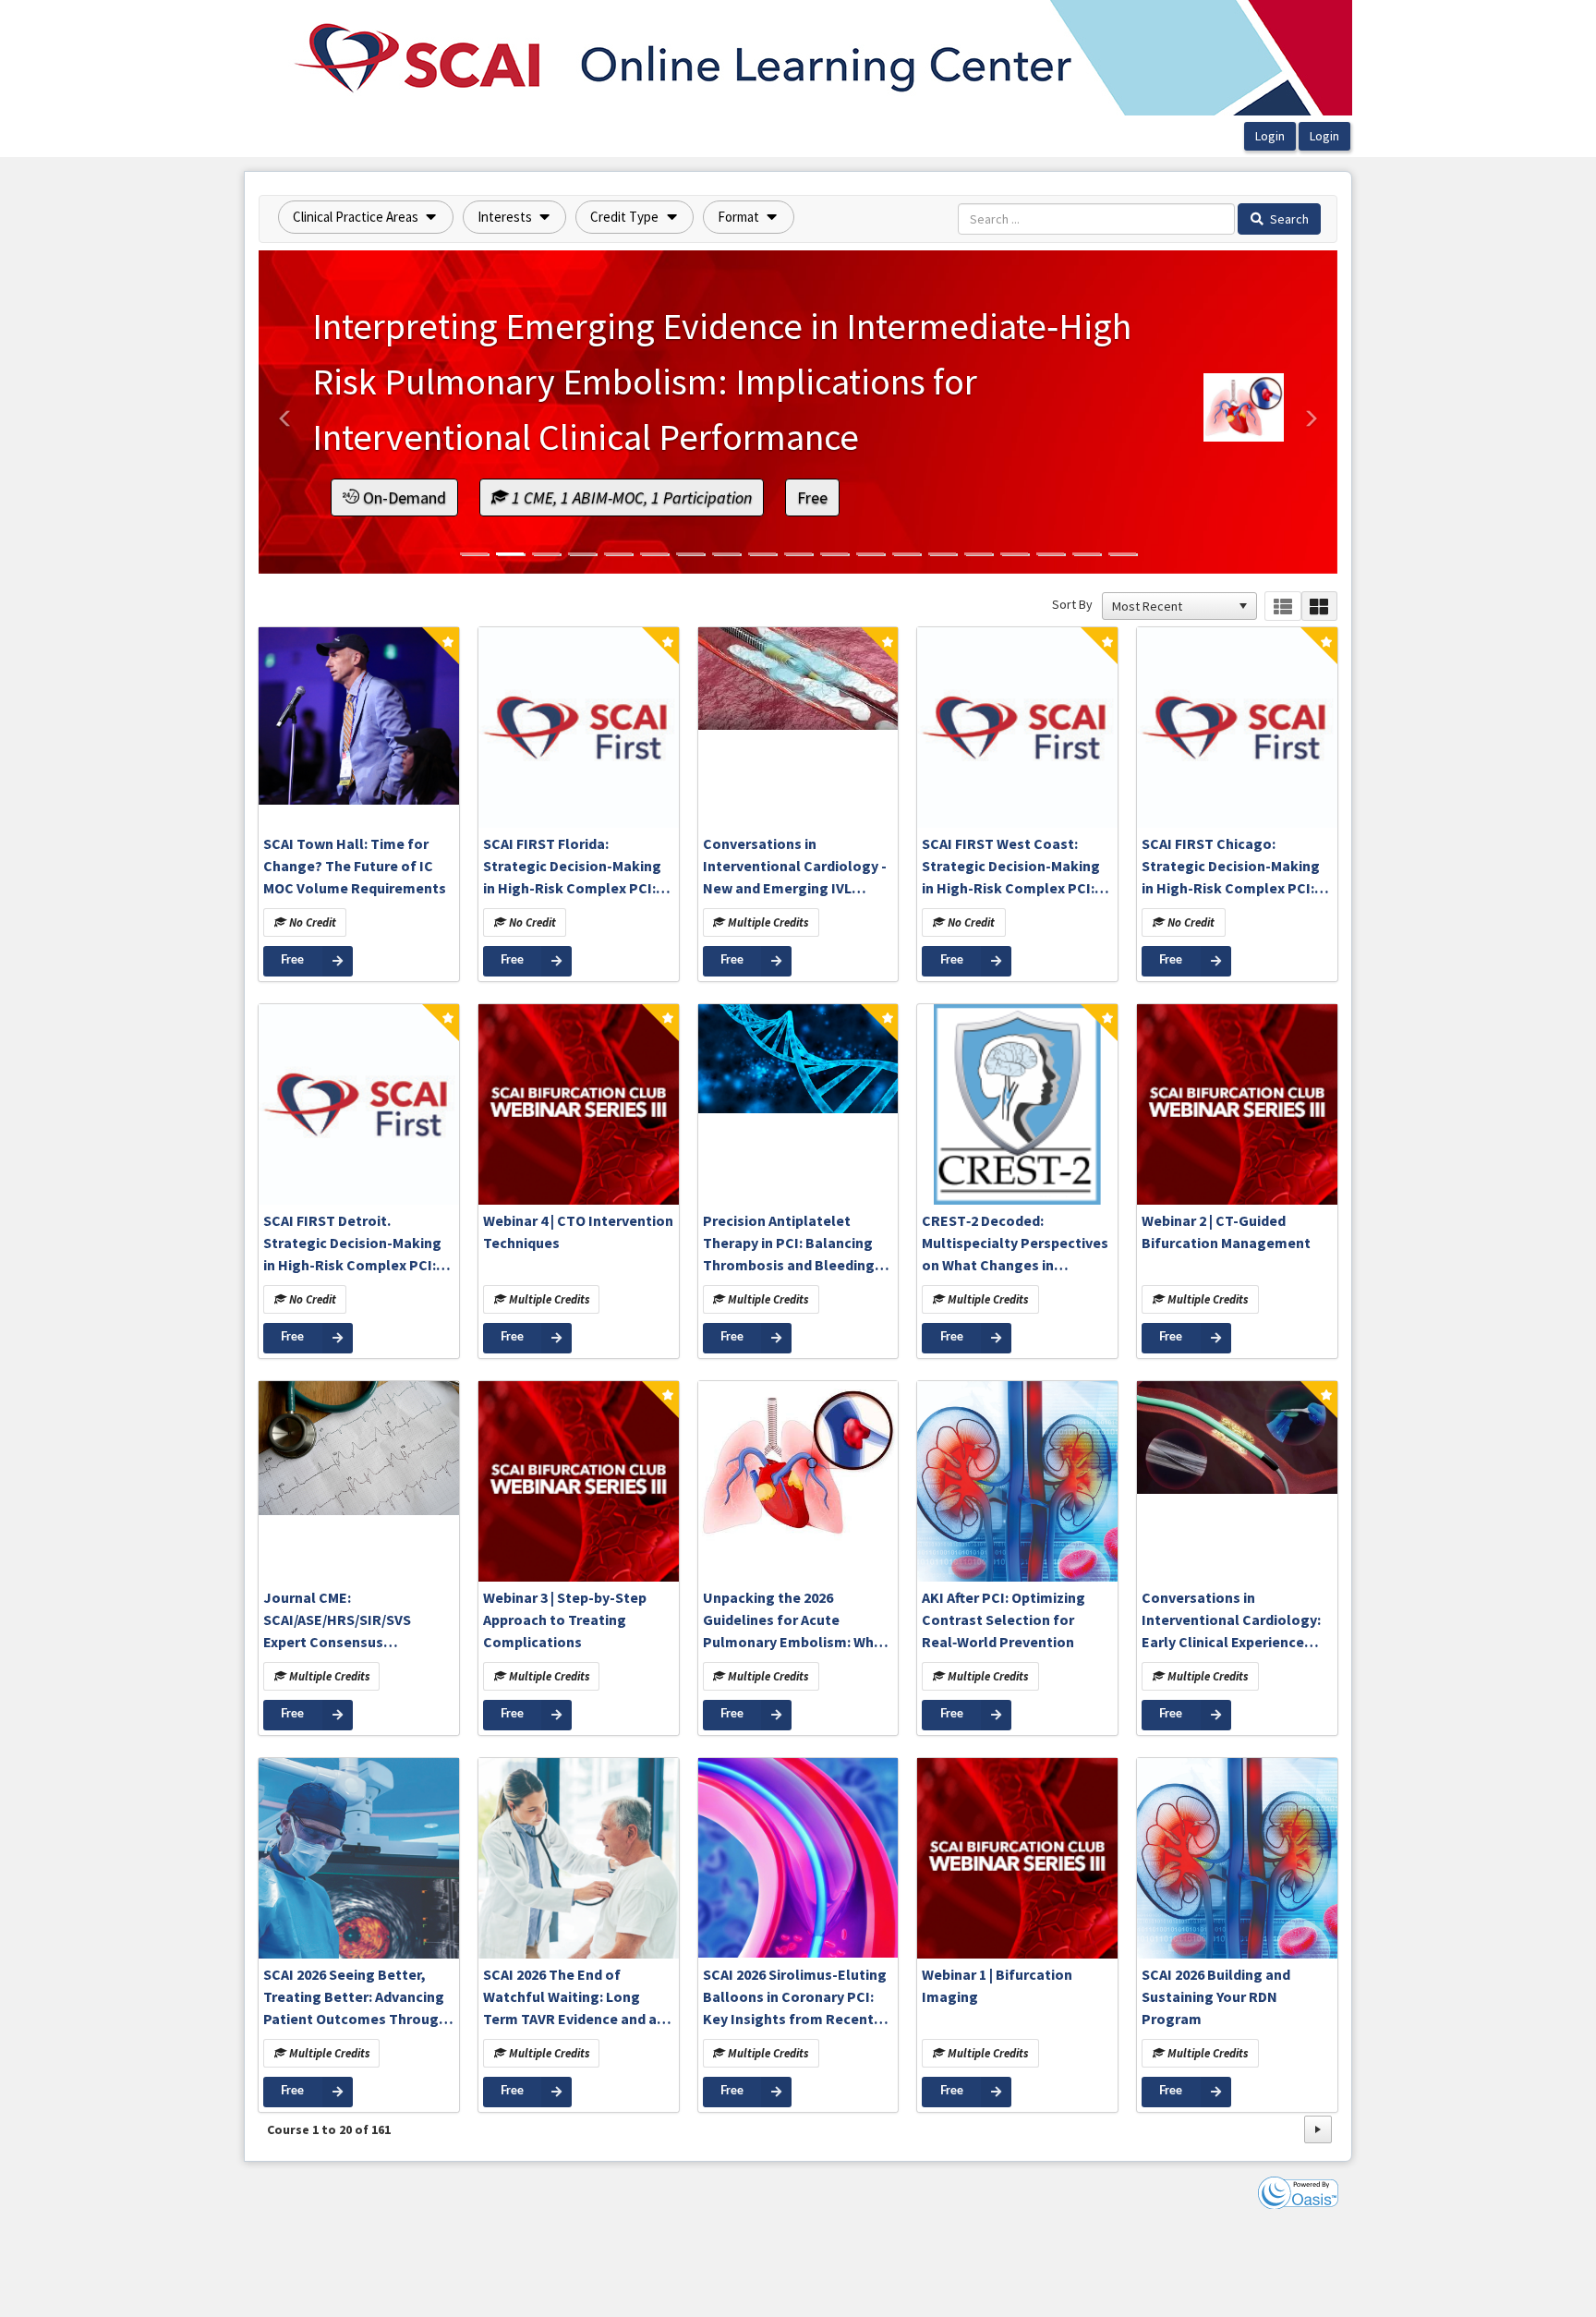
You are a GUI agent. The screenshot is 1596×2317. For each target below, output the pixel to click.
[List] (1282, 607)
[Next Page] (1318, 2129)
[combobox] (1171, 606)
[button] (366, 217)
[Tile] (1319, 607)
